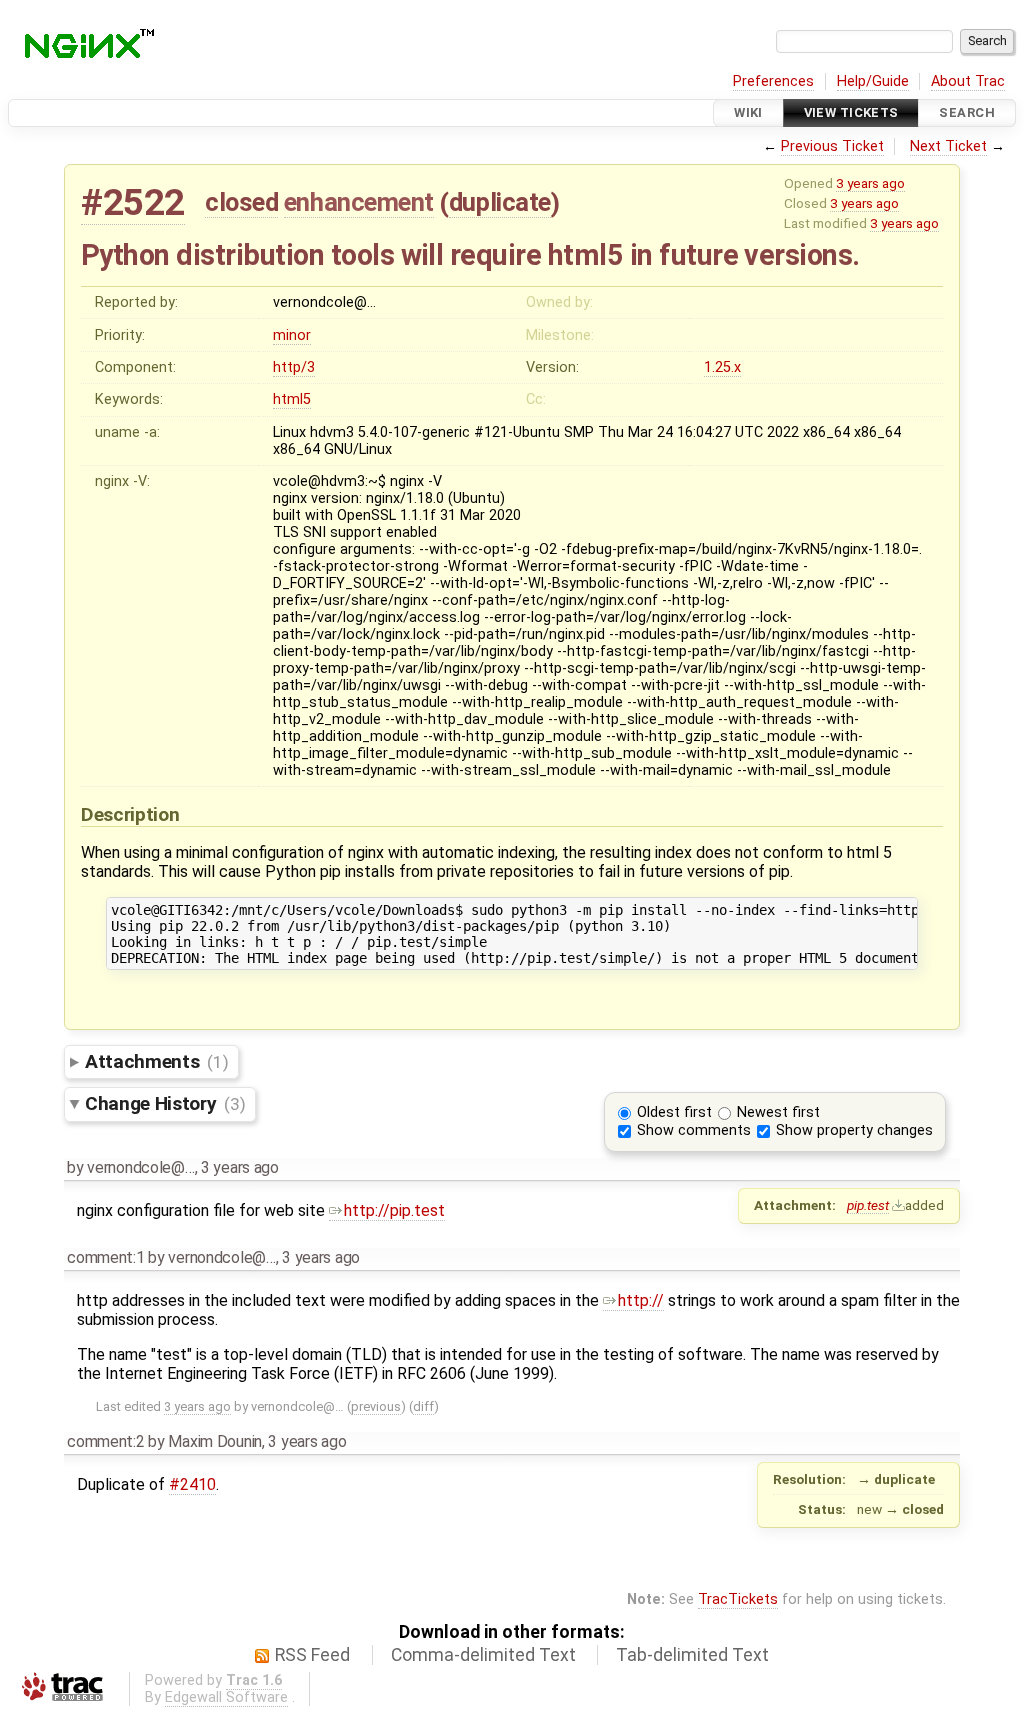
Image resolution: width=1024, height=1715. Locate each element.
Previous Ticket (832, 146)
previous (376, 1406)
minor (292, 335)
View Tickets (851, 112)
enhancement (359, 202)
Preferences (773, 81)
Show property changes (854, 1130)
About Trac (968, 81)
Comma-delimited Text (483, 1655)
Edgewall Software (226, 1697)
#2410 (192, 1484)
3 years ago (870, 183)
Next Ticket (948, 146)
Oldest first (674, 1112)
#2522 (133, 202)
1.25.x (722, 367)
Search (967, 112)
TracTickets (738, 1599)
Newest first (778, 1112)
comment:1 (105, 1257)
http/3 (294, 367)
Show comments (694, 1130)
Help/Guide (873, 81)
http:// (641, 1300)
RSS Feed (312, 1655)
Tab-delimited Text (692, 1655)
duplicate (500, 202)
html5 (292, 399)
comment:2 (105, 1441)
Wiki (748, 112)
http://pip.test (394, 1210)
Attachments (156, 1061)
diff (423, 1406)
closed (241, 202)
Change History (165, 1103)
